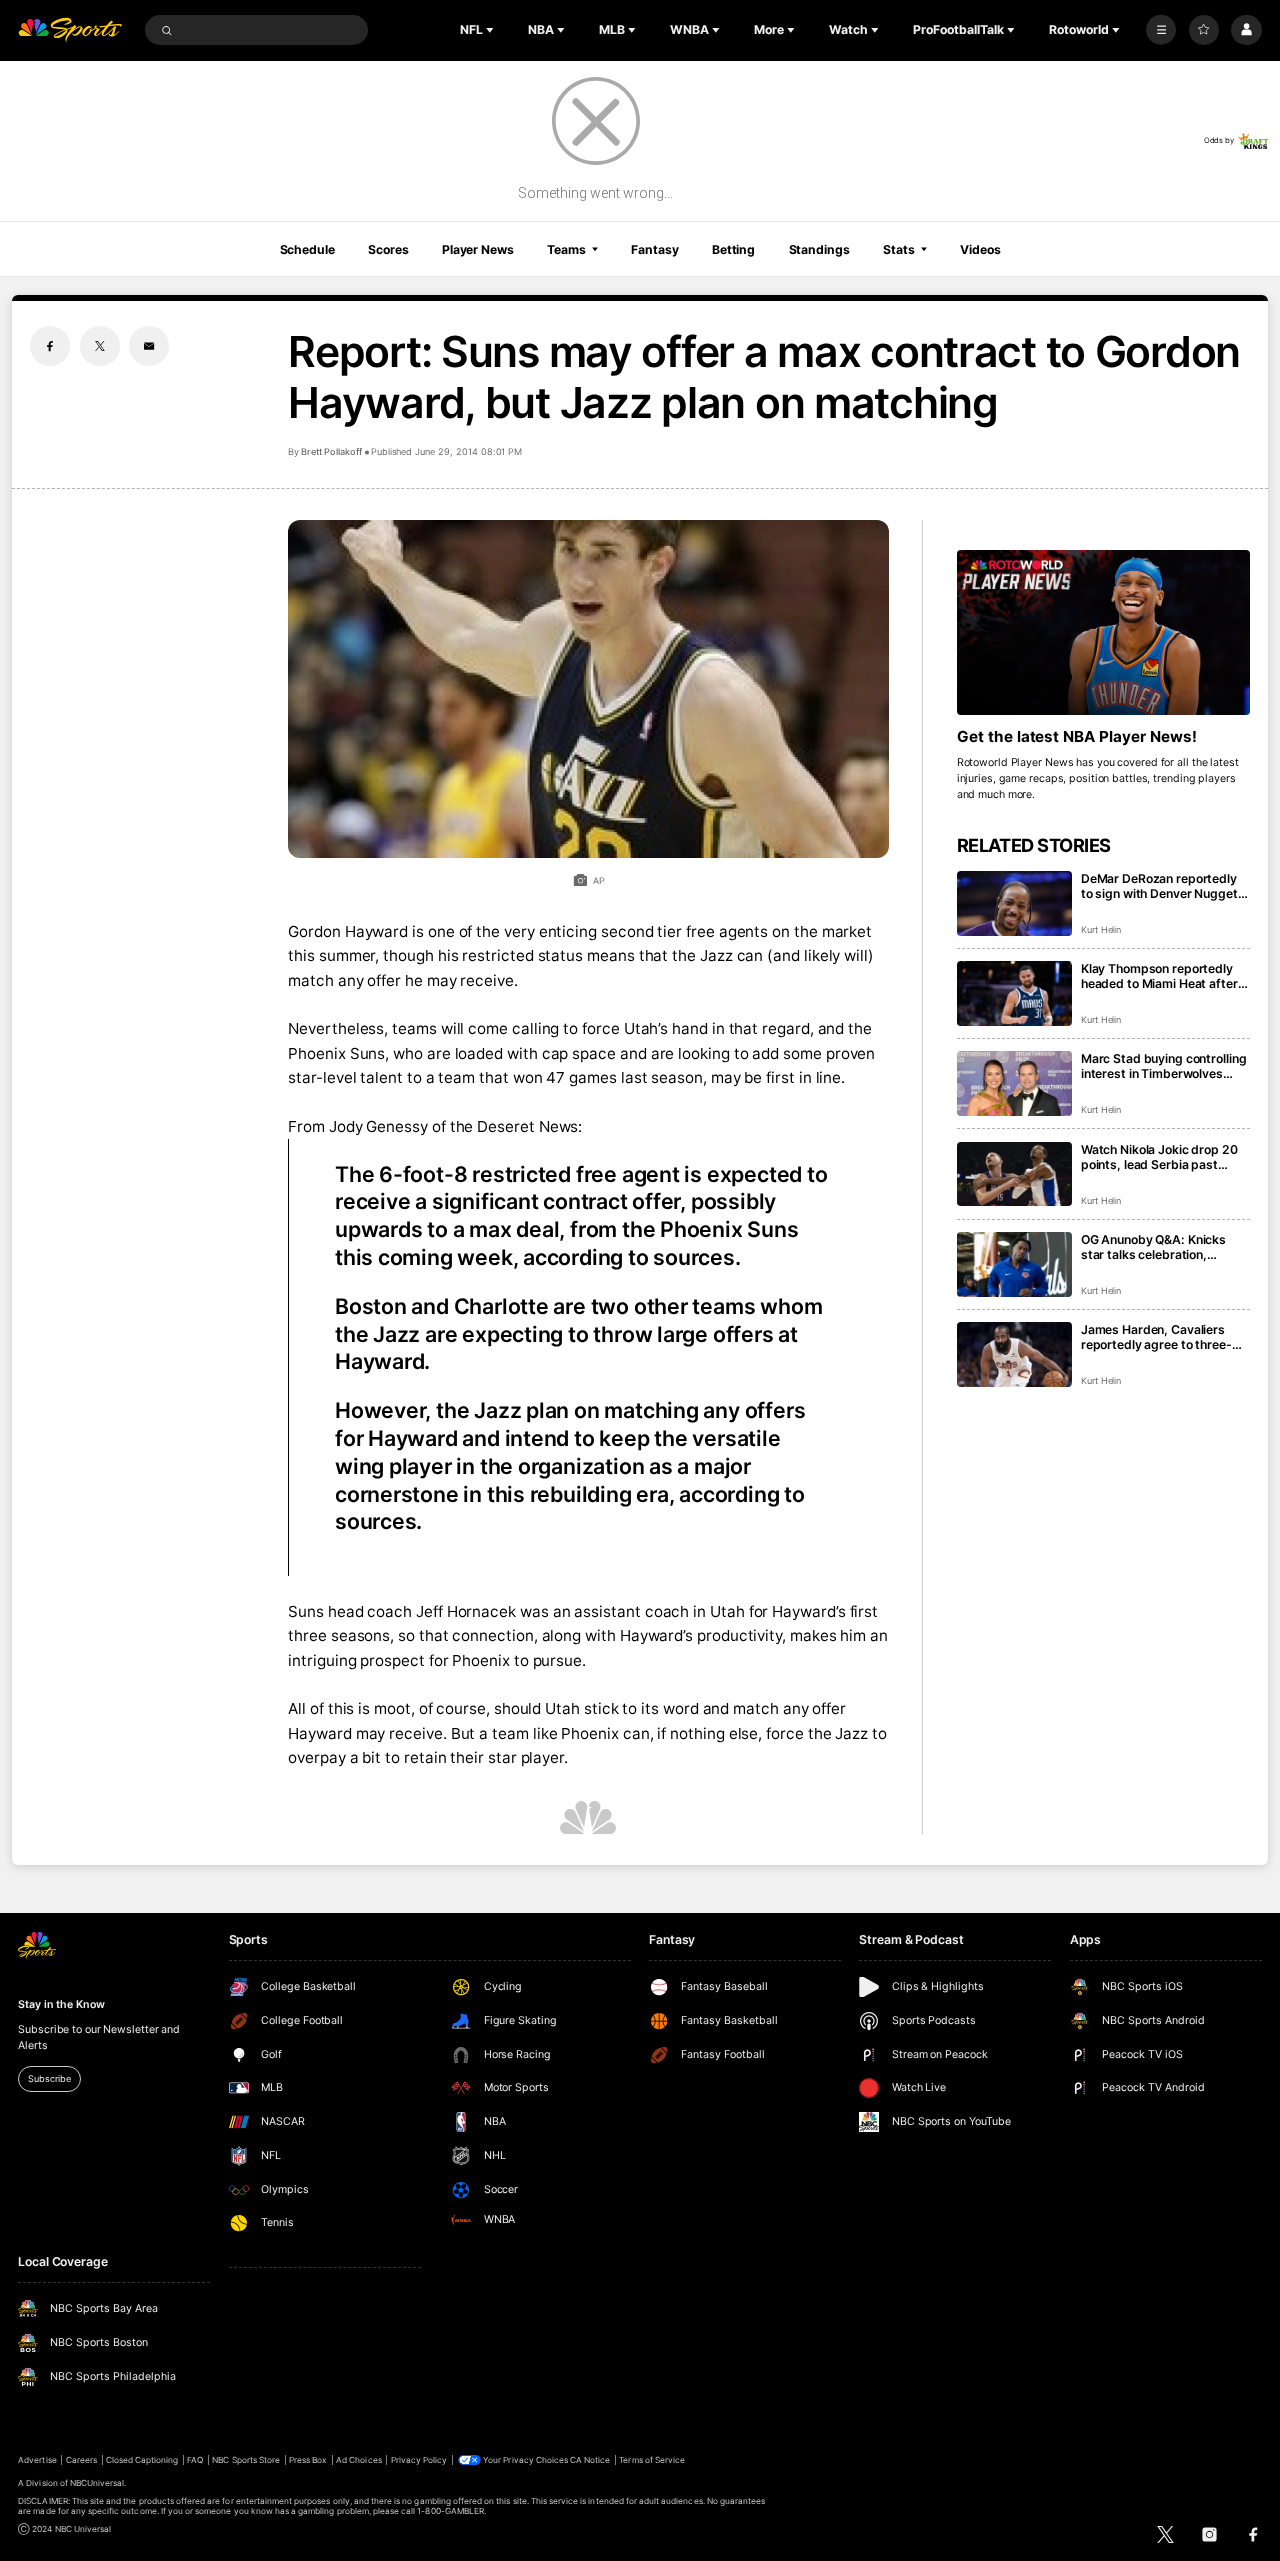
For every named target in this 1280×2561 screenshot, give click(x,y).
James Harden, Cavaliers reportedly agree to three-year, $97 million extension (1157, 1337)
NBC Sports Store (246, 2460)
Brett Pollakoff (331, 451)
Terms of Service (652, 2460)
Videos (980, 249)
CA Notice (590, 2460)
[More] (1161, 30)
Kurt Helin (1101, 929)
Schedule (307, 249)
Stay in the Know (61, 2004)
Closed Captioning (142, 2460)
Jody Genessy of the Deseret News (454, 1126)
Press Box (308, 2460)
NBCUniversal (97, 2483)
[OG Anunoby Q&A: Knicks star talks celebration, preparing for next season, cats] (1014, 1264)
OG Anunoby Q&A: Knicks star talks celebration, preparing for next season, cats (1157, 1247)
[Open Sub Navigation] (492, 30)
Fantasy (654, 249)
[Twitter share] (100, 346)
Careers (81, 2460)
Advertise (37, 2460)
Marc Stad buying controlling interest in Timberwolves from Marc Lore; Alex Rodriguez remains (1164, 1066)
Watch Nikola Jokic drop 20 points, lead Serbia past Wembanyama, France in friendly (1159, 1157)
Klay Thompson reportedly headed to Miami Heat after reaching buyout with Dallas (1160, 976)
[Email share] (149, 346)
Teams (566, 249)
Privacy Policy (419, 2460)
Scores (388, 249)
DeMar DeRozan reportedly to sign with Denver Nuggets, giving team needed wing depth (1165, 886)
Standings (819, 249)
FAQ (195, 2460)
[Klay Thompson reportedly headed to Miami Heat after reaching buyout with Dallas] (1014, 993)
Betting (733, 249)
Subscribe (49, 2078)
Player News (478, 249)
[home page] (70, 30)
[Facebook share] (50, 346)
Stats (898, 249)
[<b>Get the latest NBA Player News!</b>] (1103, 632)
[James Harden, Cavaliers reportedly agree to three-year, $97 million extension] (1014, 1354)
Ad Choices (358, 2460)
